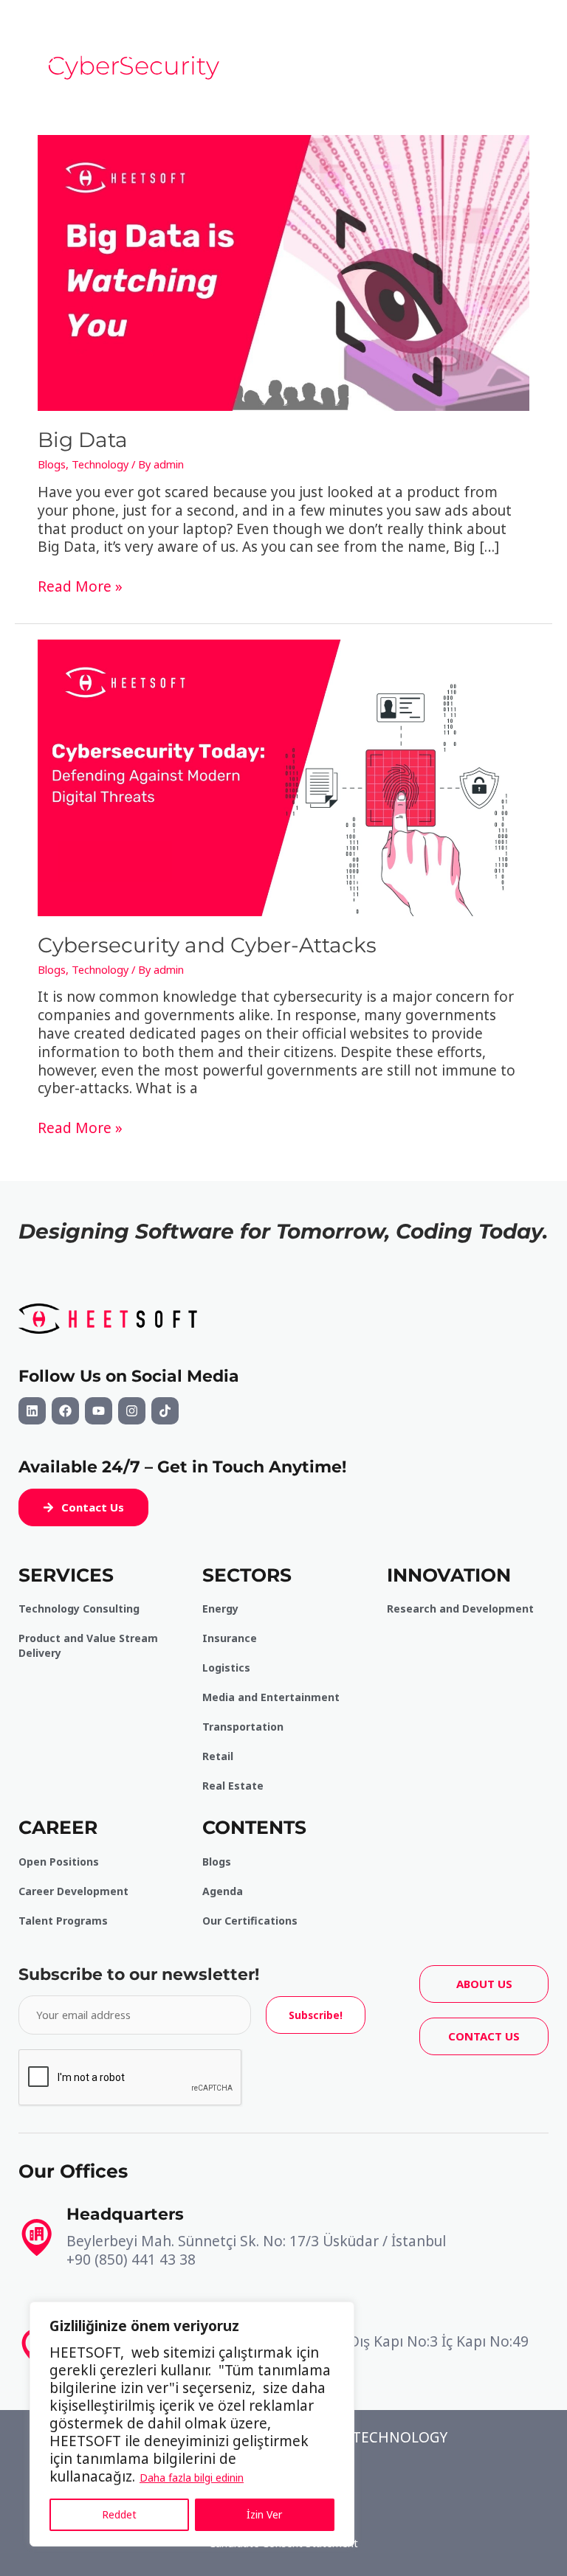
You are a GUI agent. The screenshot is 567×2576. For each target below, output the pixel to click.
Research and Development (460, 1609)
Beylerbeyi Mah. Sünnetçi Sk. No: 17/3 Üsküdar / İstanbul (256, 2241)
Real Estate (233, 1786)
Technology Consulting (79, 1609)
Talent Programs (63, 1921)
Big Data (83, 440)
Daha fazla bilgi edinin (192, 2478)
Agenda (223, 1891)
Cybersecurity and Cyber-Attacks (207, 945)
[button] (83, 1507)
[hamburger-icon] (456, 53)
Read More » (80, 587)
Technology (100, 464)
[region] (192, 2424)
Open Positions (59, 1862)
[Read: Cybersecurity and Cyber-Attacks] (283, 776)
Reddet (119, 2514)
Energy (220, 1609)
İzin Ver (264, 2514)
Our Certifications (250, 1921)
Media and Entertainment (271, 1697)
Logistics (226, 1668)
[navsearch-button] (530, 53)
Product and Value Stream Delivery (88, 1645)
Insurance (230, 1638)
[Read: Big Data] (283, 271)
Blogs (52, 464)
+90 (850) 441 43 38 (131, 2260)
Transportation (243, 1727)
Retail (218, 1756)
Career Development (73, 1891)
